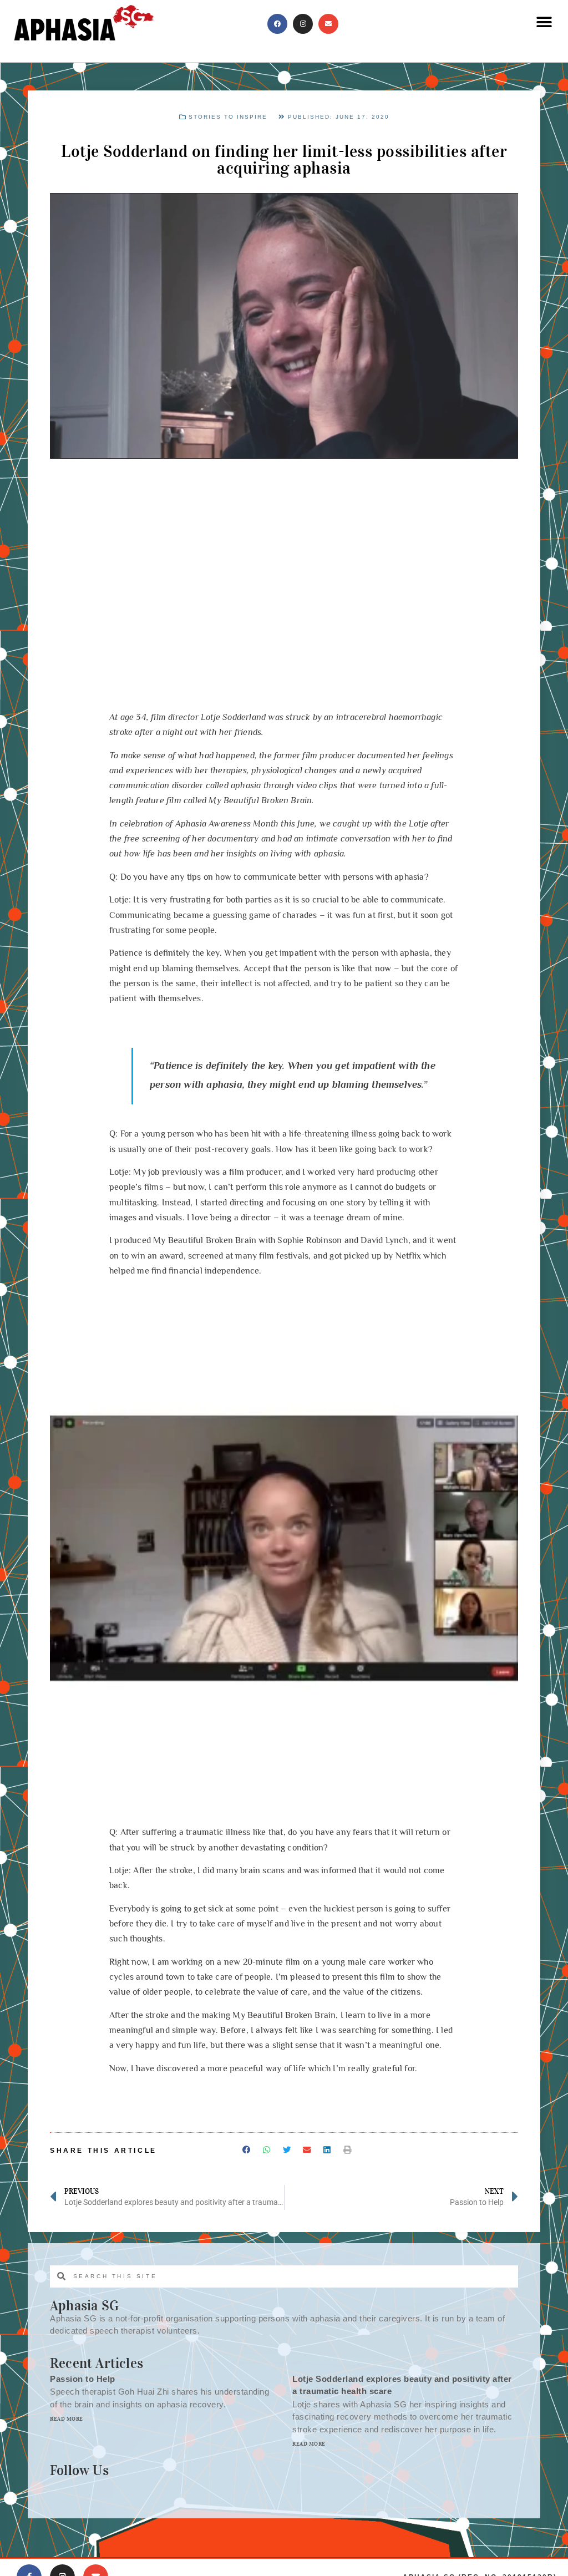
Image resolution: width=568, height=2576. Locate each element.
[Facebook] (277, 24)
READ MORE (67, 2419)
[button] (544, 22)
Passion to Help (83, 2379)
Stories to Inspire (228, 117)
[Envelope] (328, 24)
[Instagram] (303, 24)
